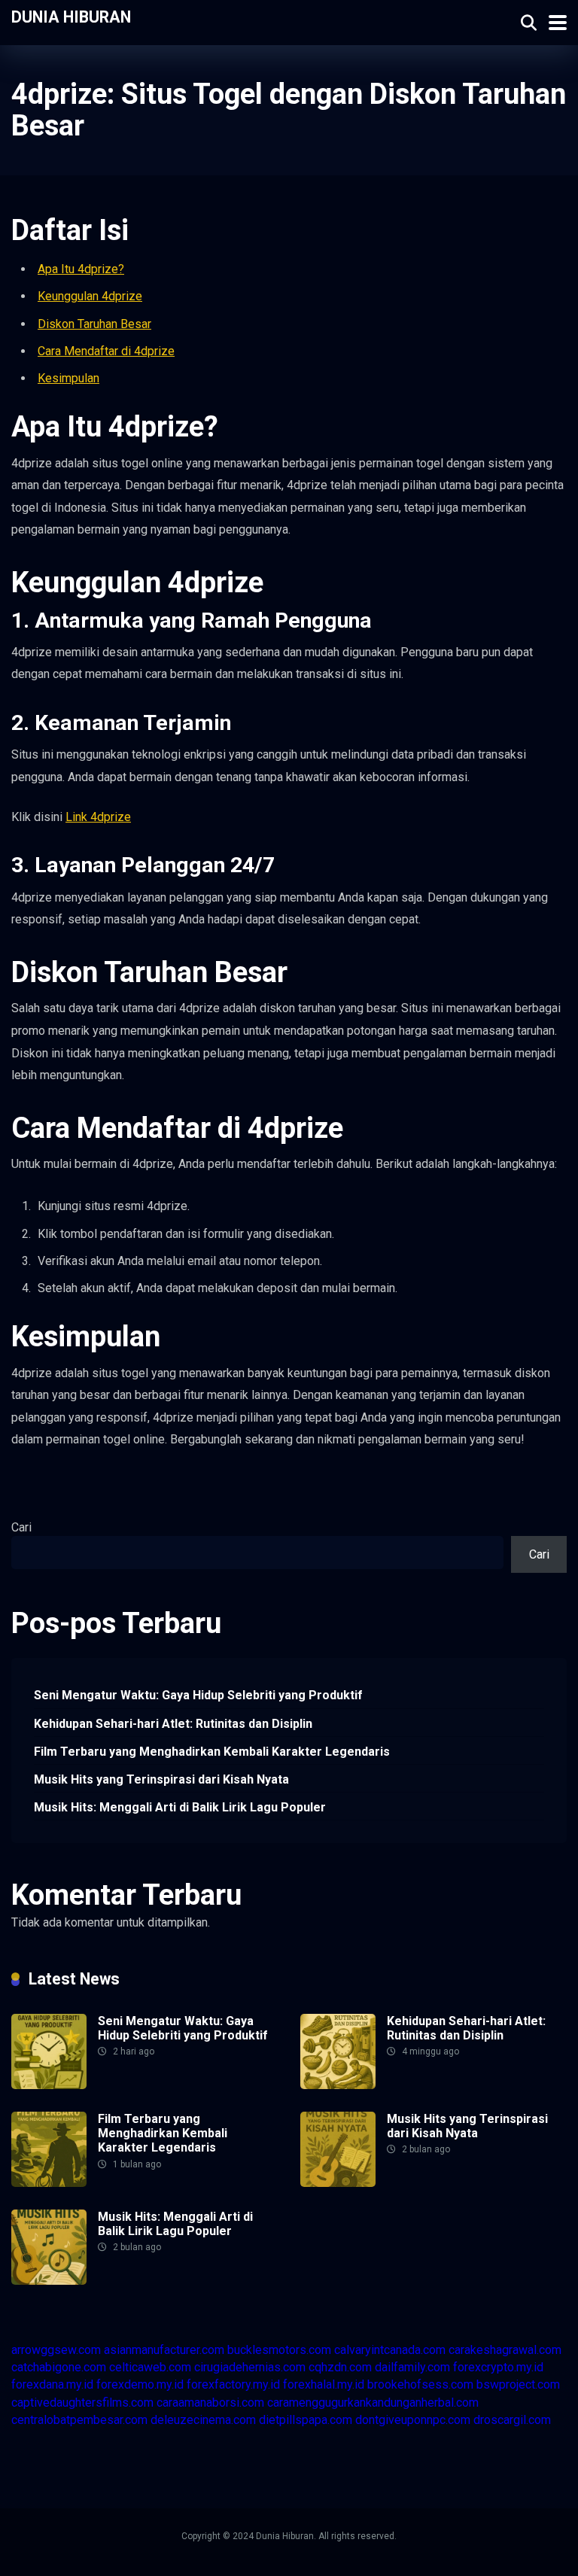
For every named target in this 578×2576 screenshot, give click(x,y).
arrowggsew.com (56, 2350)
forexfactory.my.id (233, 2384)
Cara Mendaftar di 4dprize (106, 351)
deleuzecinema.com (203, 2420)
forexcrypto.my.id (498, 2367)
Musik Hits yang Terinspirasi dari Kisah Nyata (161, 1779)
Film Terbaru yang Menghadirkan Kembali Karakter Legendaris (212, 1752)
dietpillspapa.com (306, 2420)
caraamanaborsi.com (210, 2403)
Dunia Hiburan (71, 16)
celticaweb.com (150, 2367)
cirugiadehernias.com (250, 2367)
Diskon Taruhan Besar (94, 324)
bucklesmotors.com (279, 2350)
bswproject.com (518, 2384)
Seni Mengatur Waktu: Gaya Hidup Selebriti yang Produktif (198, 1695)
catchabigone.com (59, 2367)
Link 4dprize (98, 817)
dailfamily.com (412, 2367)
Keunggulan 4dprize (90, 296)
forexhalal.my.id (324, 2384)
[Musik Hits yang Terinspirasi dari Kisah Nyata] (338, 2183)
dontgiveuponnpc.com (413, 2420)
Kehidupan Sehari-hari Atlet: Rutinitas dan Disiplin (173, 1724)
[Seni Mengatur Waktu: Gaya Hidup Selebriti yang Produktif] (49, 2085)
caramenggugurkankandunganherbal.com (373, 2403)
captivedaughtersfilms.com (82, 2403)
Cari (21, 1527)
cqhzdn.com (340, 2367)
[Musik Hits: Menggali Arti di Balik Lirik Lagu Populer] (49, 2281)
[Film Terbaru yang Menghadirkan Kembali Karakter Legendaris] (49, 2183)
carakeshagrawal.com (505, 2350)
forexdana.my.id (52, 2384)
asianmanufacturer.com (164, 2350)
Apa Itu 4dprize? (81, 269)
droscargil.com (512, 2420)
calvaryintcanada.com (390, 2350)
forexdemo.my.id (140, 2384)
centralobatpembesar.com (79, 2420)
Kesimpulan (68, 378)
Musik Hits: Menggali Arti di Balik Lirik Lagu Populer (180, 1807)
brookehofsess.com (420, 2384)
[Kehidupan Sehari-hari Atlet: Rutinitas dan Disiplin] (338, 2085)
